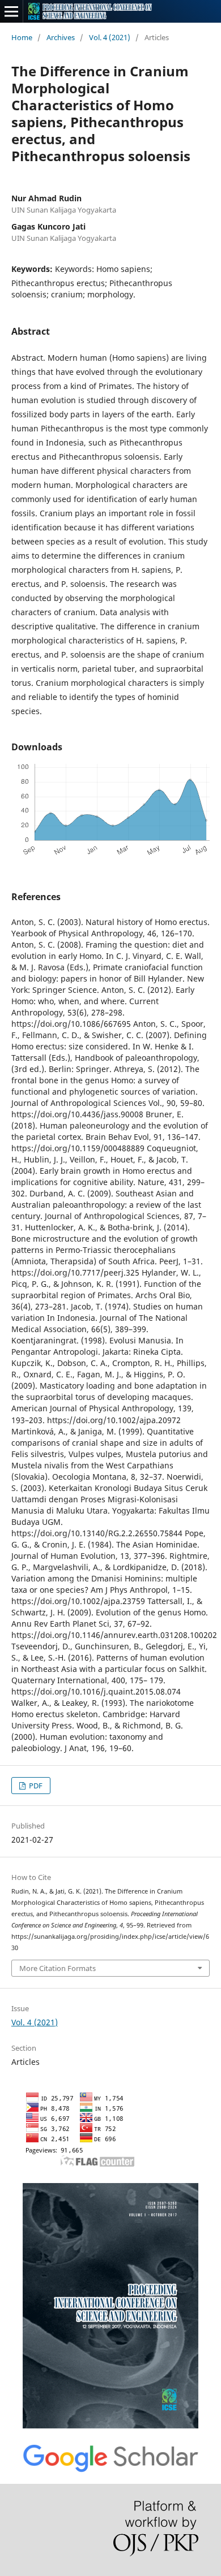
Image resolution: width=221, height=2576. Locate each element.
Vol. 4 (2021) (110, 37)
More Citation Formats (58, 1968)
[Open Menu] (11, 11)
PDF (35, 1786)
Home (22, 37)
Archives (61, 37)
